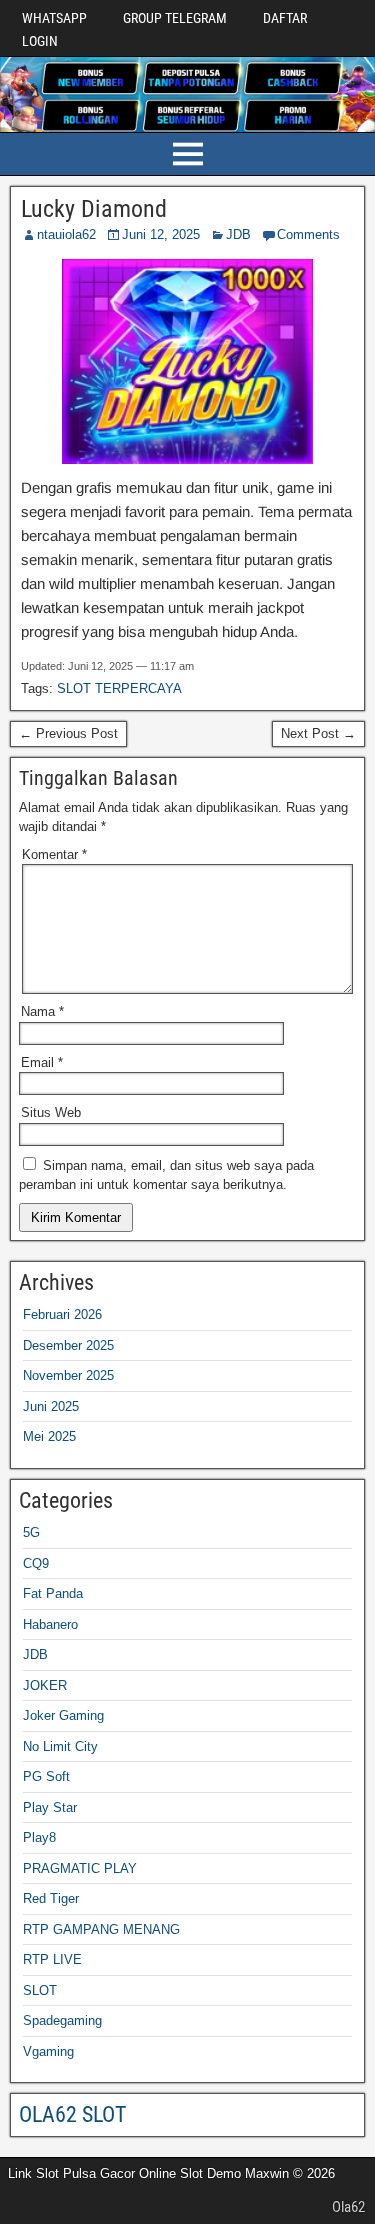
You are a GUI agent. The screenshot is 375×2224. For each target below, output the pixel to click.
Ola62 (348, 2207)
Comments (308, 234)
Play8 (39, 1837)
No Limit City (60, 1746)
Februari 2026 (62, 1314)
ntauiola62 (66, 234)
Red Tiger (51, 1898)
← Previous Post (68, 733)
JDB (238, 234)
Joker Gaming (63, 1715)
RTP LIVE (52, 1959)
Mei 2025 (49, 1436)
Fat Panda (53, 1593)
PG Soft (46, 1776)
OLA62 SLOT (72, 2114)
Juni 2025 (51, 1406)
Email (42, 1062)
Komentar (54, 854)
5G (31, 1532)
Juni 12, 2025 (161, 234)
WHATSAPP (54, 18)
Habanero (50, 1624)
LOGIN (40, 41)
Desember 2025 (68, 1345)
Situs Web (51, 1112)
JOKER (45, 1685)
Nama (42, 1011)
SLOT (40, 1990)
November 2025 (68, 1375)
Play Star (50, 1807)
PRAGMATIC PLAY (80, 1868)
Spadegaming (62, 2020)
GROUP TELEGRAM (175, 18)
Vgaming (48, 2051)
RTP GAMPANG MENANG (101, 1929)
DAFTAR (285, 18)
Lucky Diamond (94, 209)
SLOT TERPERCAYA (119, 688)
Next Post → (318, 733)
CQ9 (36, 1563)
